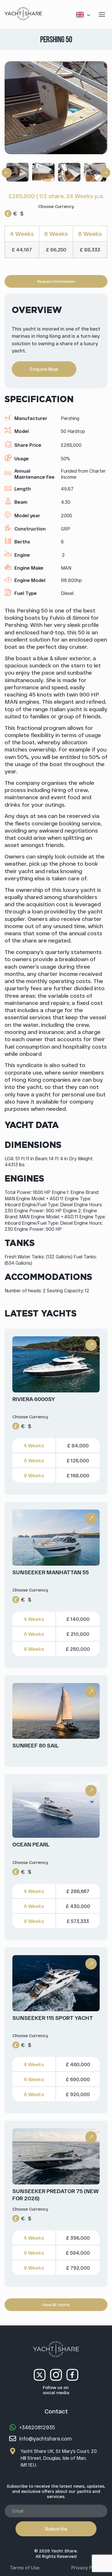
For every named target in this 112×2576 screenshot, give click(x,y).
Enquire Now (44, 369)
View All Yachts (56, 2305)
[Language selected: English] (84, 15)
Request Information (56, 281)
